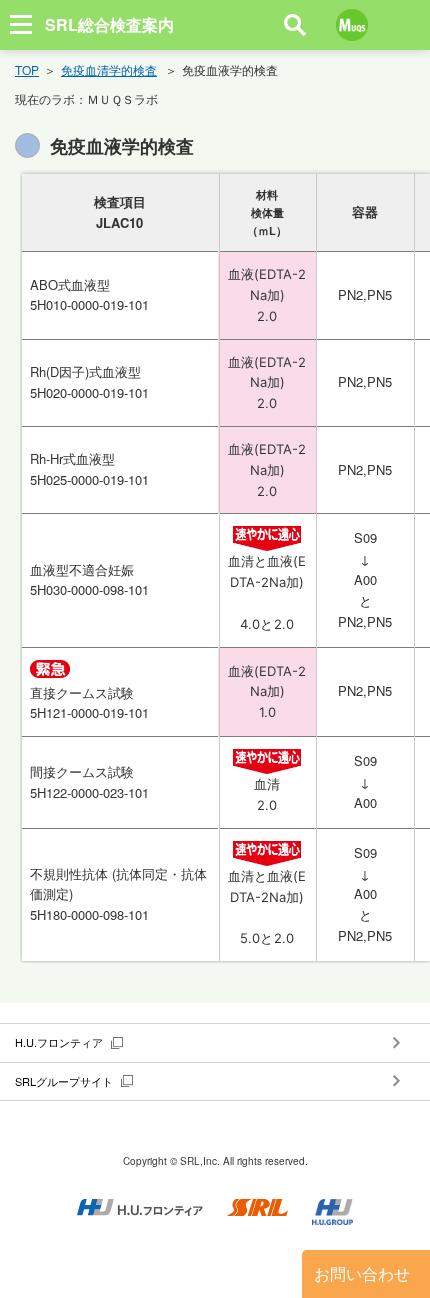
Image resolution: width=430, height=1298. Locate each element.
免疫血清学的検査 (109, 69)
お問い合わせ (362, 1273)
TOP (27, 69)
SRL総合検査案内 (109, 24)
